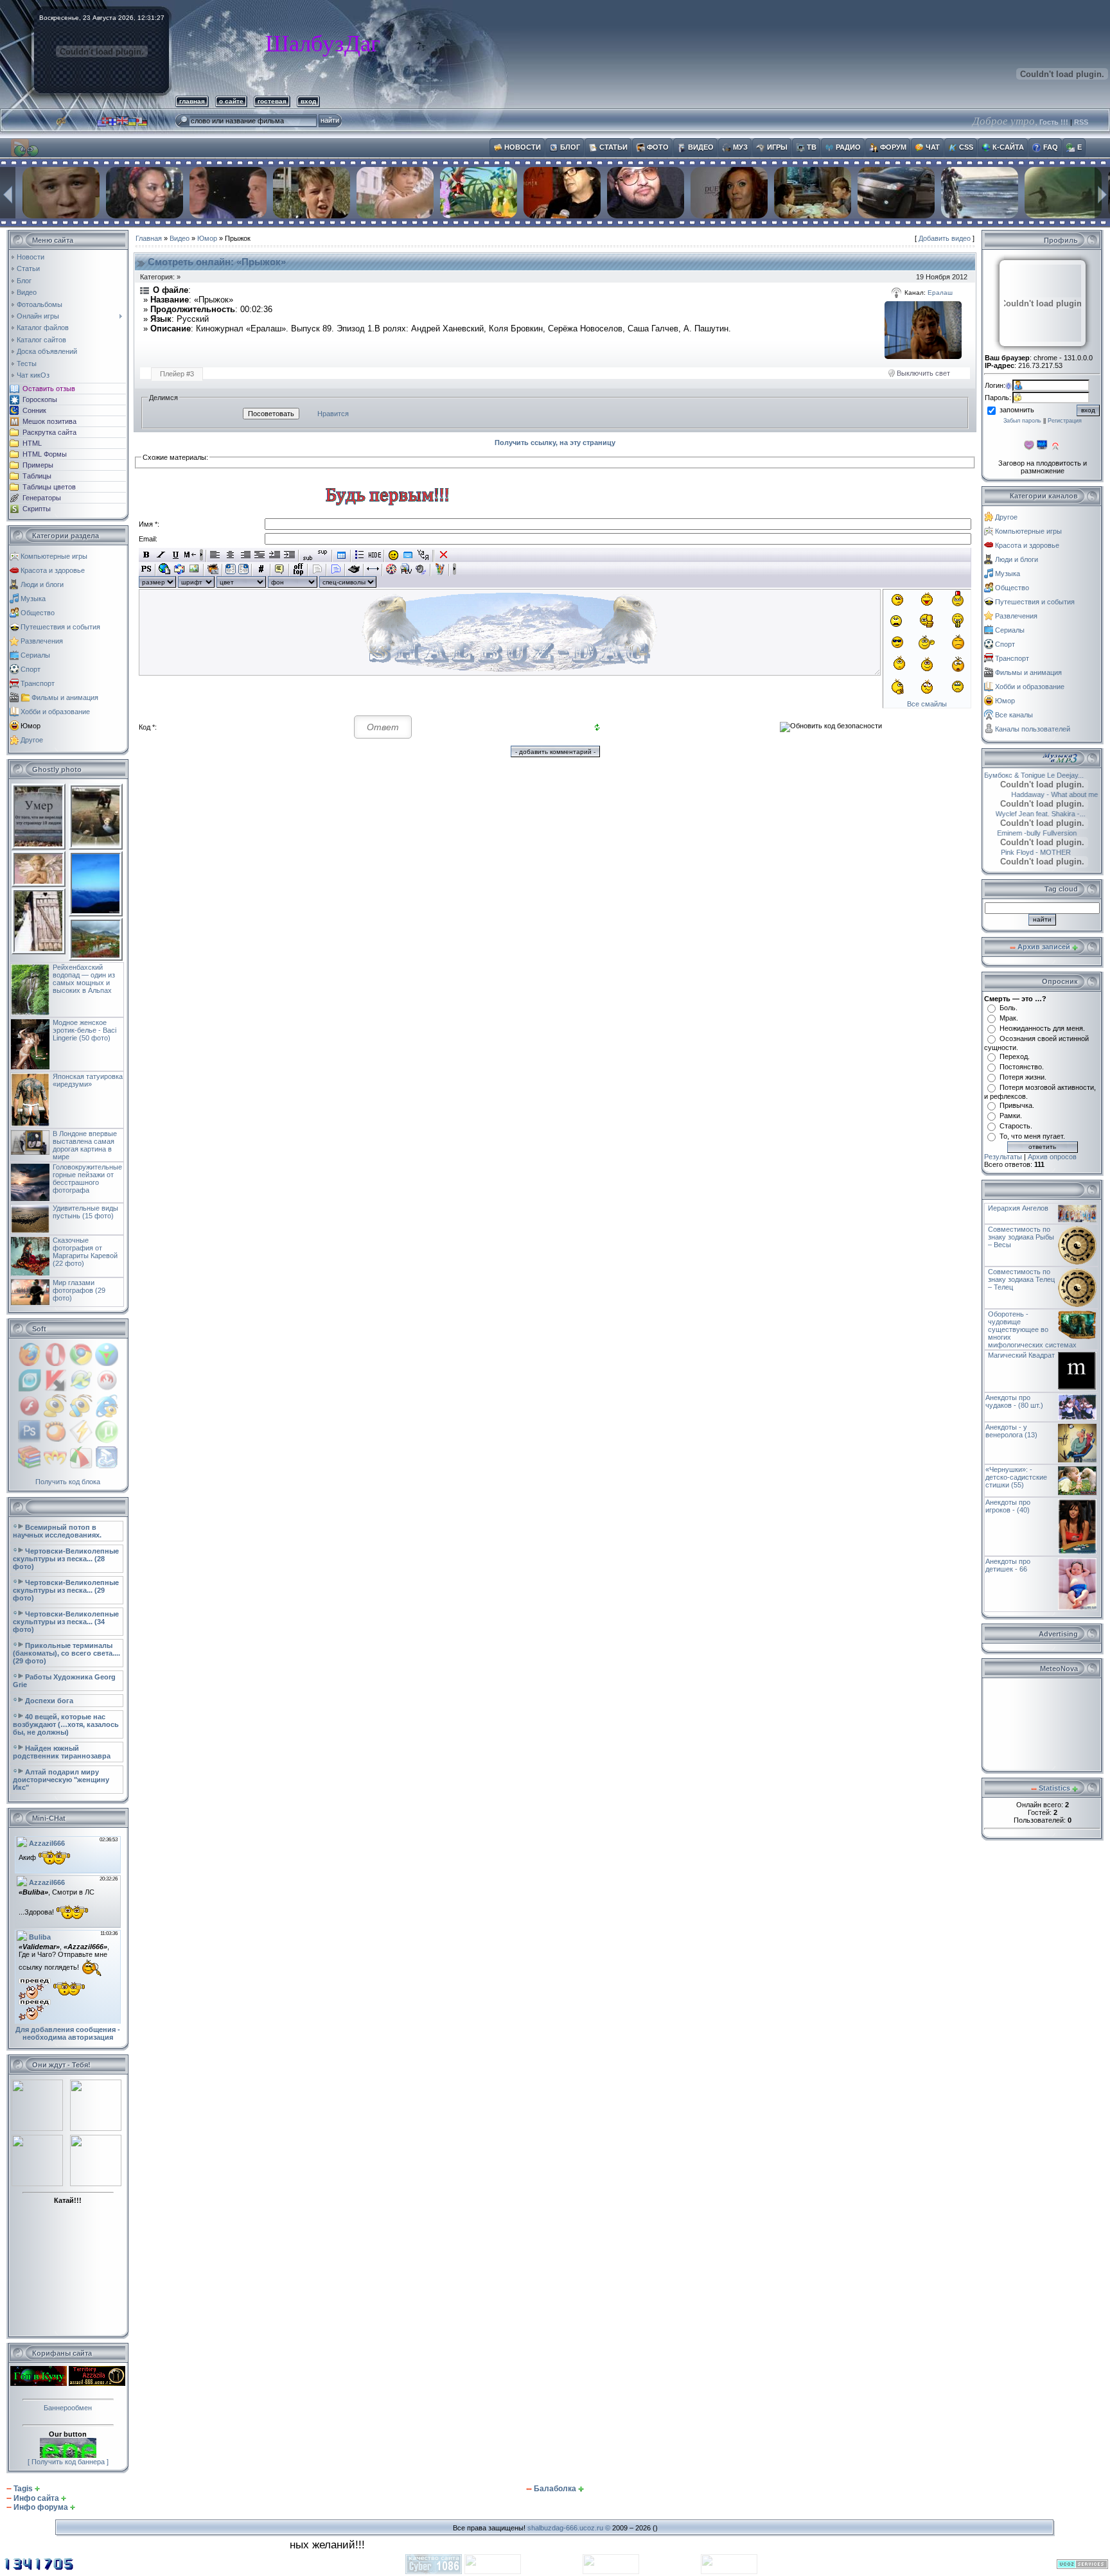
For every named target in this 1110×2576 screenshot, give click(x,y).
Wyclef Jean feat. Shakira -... (1033, 814)
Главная (149, 238)
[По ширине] (260, 555)
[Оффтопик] (298, 569)
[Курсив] (161, 555)
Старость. (1016, 1126)
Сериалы (35, 655)
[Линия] (373, 569)
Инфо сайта (36, 2498)
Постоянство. (1022, 1067)
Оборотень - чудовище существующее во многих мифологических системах (1032, 1329)
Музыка (33, 599)
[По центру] (230, 555)
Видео (180, 238)
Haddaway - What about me (1038, 794)
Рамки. (1011, 1116)
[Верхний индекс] (323, 555)
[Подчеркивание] (176, 555)
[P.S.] (146, 569)
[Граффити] (440, 569)
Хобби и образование (55, 712)
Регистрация (1065, 421)
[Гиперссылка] (165, 569)
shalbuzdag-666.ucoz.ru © (569, 2528)
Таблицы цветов (49, 487)
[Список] (360, 555)
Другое (32, 740)
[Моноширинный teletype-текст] (354, 569)
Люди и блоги (42, 584)
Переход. (1015, 1056)
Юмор (31, 726)
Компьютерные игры (54, 556)
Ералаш (940, 293)
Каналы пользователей (1033, 729)
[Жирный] (146, 555)
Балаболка (555, 2489)
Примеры (38, 465)
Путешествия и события (60, 627)
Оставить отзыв (49, 389)
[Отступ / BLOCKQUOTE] (289, 555)
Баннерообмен (68, 2408)
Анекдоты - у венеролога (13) (1011, 1431)
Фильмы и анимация (65, 697)
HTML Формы (45, 454)
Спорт (31, 669)
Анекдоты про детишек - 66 (1008, 1565)
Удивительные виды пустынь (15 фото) (85, 1212)
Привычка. (1017, 1105)
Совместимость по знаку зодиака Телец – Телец (1021, 1279)
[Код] (261, 569)
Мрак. (1009, 1018)
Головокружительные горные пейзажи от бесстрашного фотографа (87, 1178)
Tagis (23, 2489)
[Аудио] (421, 569)
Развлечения (42, 641)
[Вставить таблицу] (341, 555)
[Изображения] (923, 330)
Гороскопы (40, 399)
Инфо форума (41, 2507)
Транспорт (38, 683)
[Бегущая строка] (190, 555)
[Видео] (392, 569)
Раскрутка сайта (49, 432)
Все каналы (1014, 715)
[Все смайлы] (393, 555)
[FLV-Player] (406, 569)
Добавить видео (945, 238)
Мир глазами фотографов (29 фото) (79, 1290)
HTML (32, 443)
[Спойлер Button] (336, 569)
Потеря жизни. (1023, 1077)
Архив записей (1044, 947)
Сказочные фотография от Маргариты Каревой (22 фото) (85, 1252)
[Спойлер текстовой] (317, 569)
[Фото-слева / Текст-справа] (231, 569)
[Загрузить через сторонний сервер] (213, 569)
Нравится (333, 414)
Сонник (34, 410)
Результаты (1003, 1157)
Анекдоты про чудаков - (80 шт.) (1014, 1401)
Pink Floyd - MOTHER (1019, 852)
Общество (38, 613)
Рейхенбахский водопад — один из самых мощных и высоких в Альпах (84, 979)
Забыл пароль (1022, 421)
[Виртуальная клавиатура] (408, 555)
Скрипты (37, 509)
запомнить (1017, 410)
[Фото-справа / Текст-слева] (243, 569)
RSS (1081, 122)
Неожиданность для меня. (1042, 1028)
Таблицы (37, 476)
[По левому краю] (216, 555)
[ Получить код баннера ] (68, 2462)
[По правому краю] (245, 555)
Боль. (1009, 1008)
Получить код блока (68, 1482)
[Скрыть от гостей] (375, 555)
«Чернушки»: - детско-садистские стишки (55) (1016, 1477)
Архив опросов (1052, 1157)
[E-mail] (180, 569)
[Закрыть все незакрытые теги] (444, 555)
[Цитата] (280, 569)
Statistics (1054, 1788)
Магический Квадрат (1021, 1355)
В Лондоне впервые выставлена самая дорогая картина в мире (85, 1145)
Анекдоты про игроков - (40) (1008, 1506)
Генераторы (42, 498)
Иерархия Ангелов (1018, 1208)
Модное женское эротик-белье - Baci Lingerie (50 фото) (84, 1030)
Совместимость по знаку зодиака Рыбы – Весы (1021, 1237)
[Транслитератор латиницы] (423, 555)
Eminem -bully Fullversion (1054, 833)
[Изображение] (194, 569)
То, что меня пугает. (1032, 1136)
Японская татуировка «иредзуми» (88, 1080)
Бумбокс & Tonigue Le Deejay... (1049, 775)
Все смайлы (927, 704)
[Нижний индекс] (308, 555)
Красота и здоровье (53, 570)
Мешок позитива (49, 421)
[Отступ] (275, 555)
